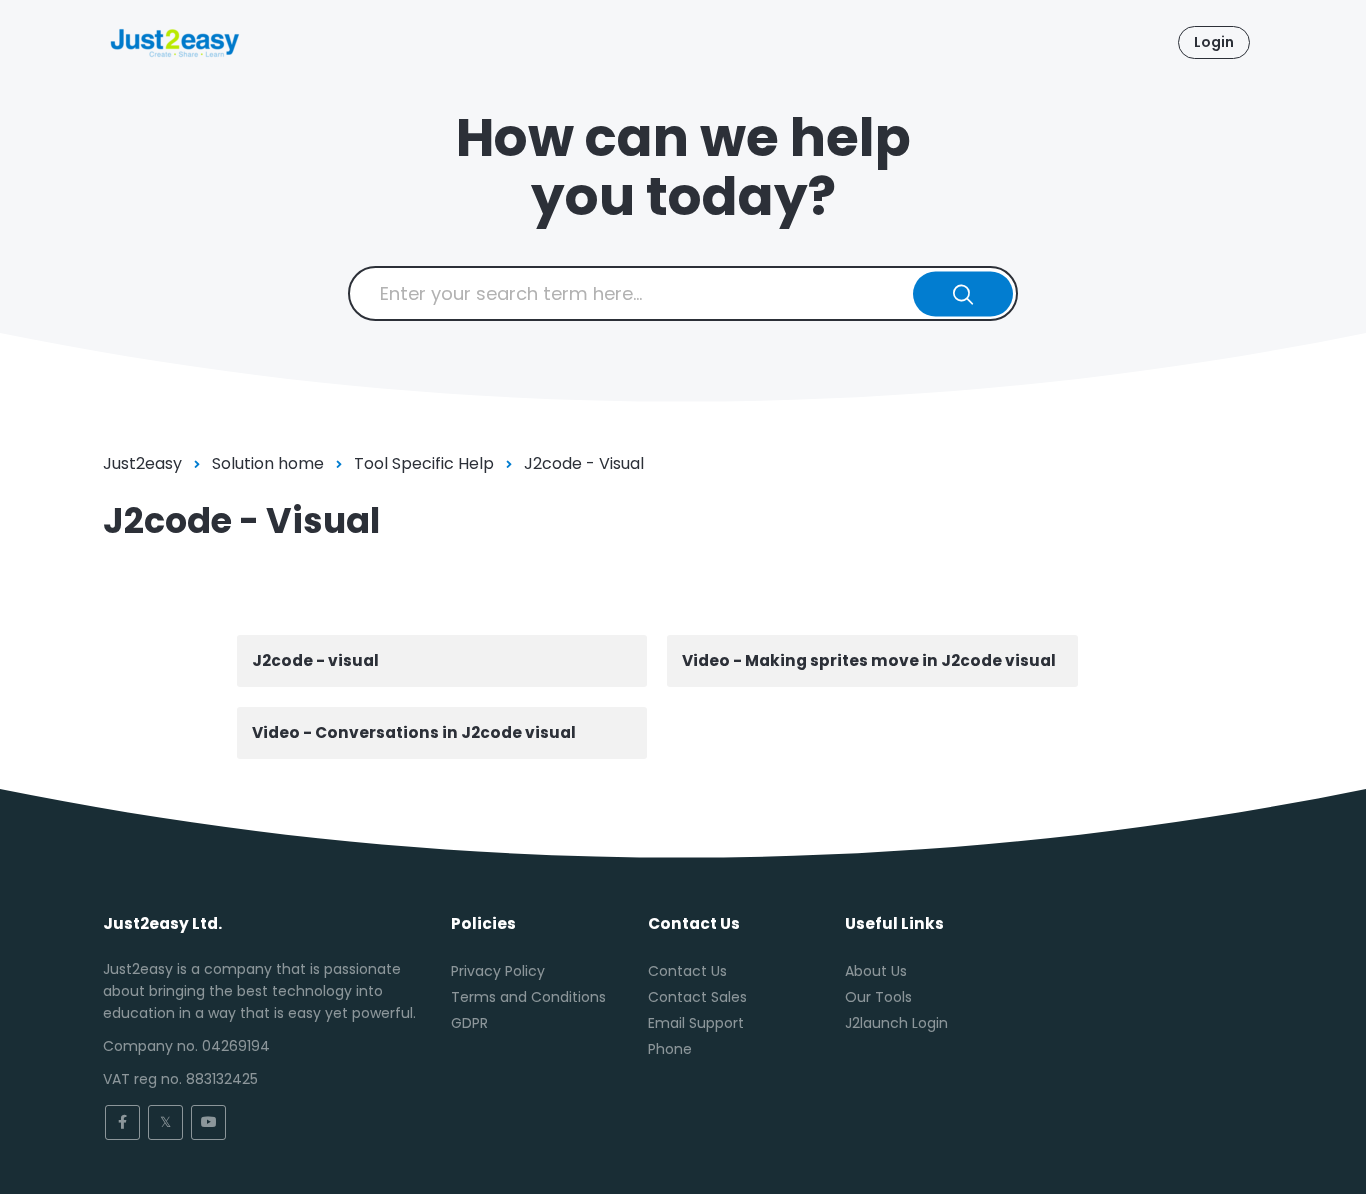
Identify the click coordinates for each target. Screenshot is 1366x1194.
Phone (670, 1049)
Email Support (696, 1023)
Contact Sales (697, 997)
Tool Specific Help (424, 463)
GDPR (469, 1023)
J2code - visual (315, 660)
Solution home (268, 463)
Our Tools (878, 997)
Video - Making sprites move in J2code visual (869, 660)
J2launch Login (896, 1023)
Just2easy (142, 463)
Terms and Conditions (528, 997)
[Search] (963, 293)
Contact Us (687, 971)
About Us (876, 971)
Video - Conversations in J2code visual (414, 732)
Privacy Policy (498, 971)
